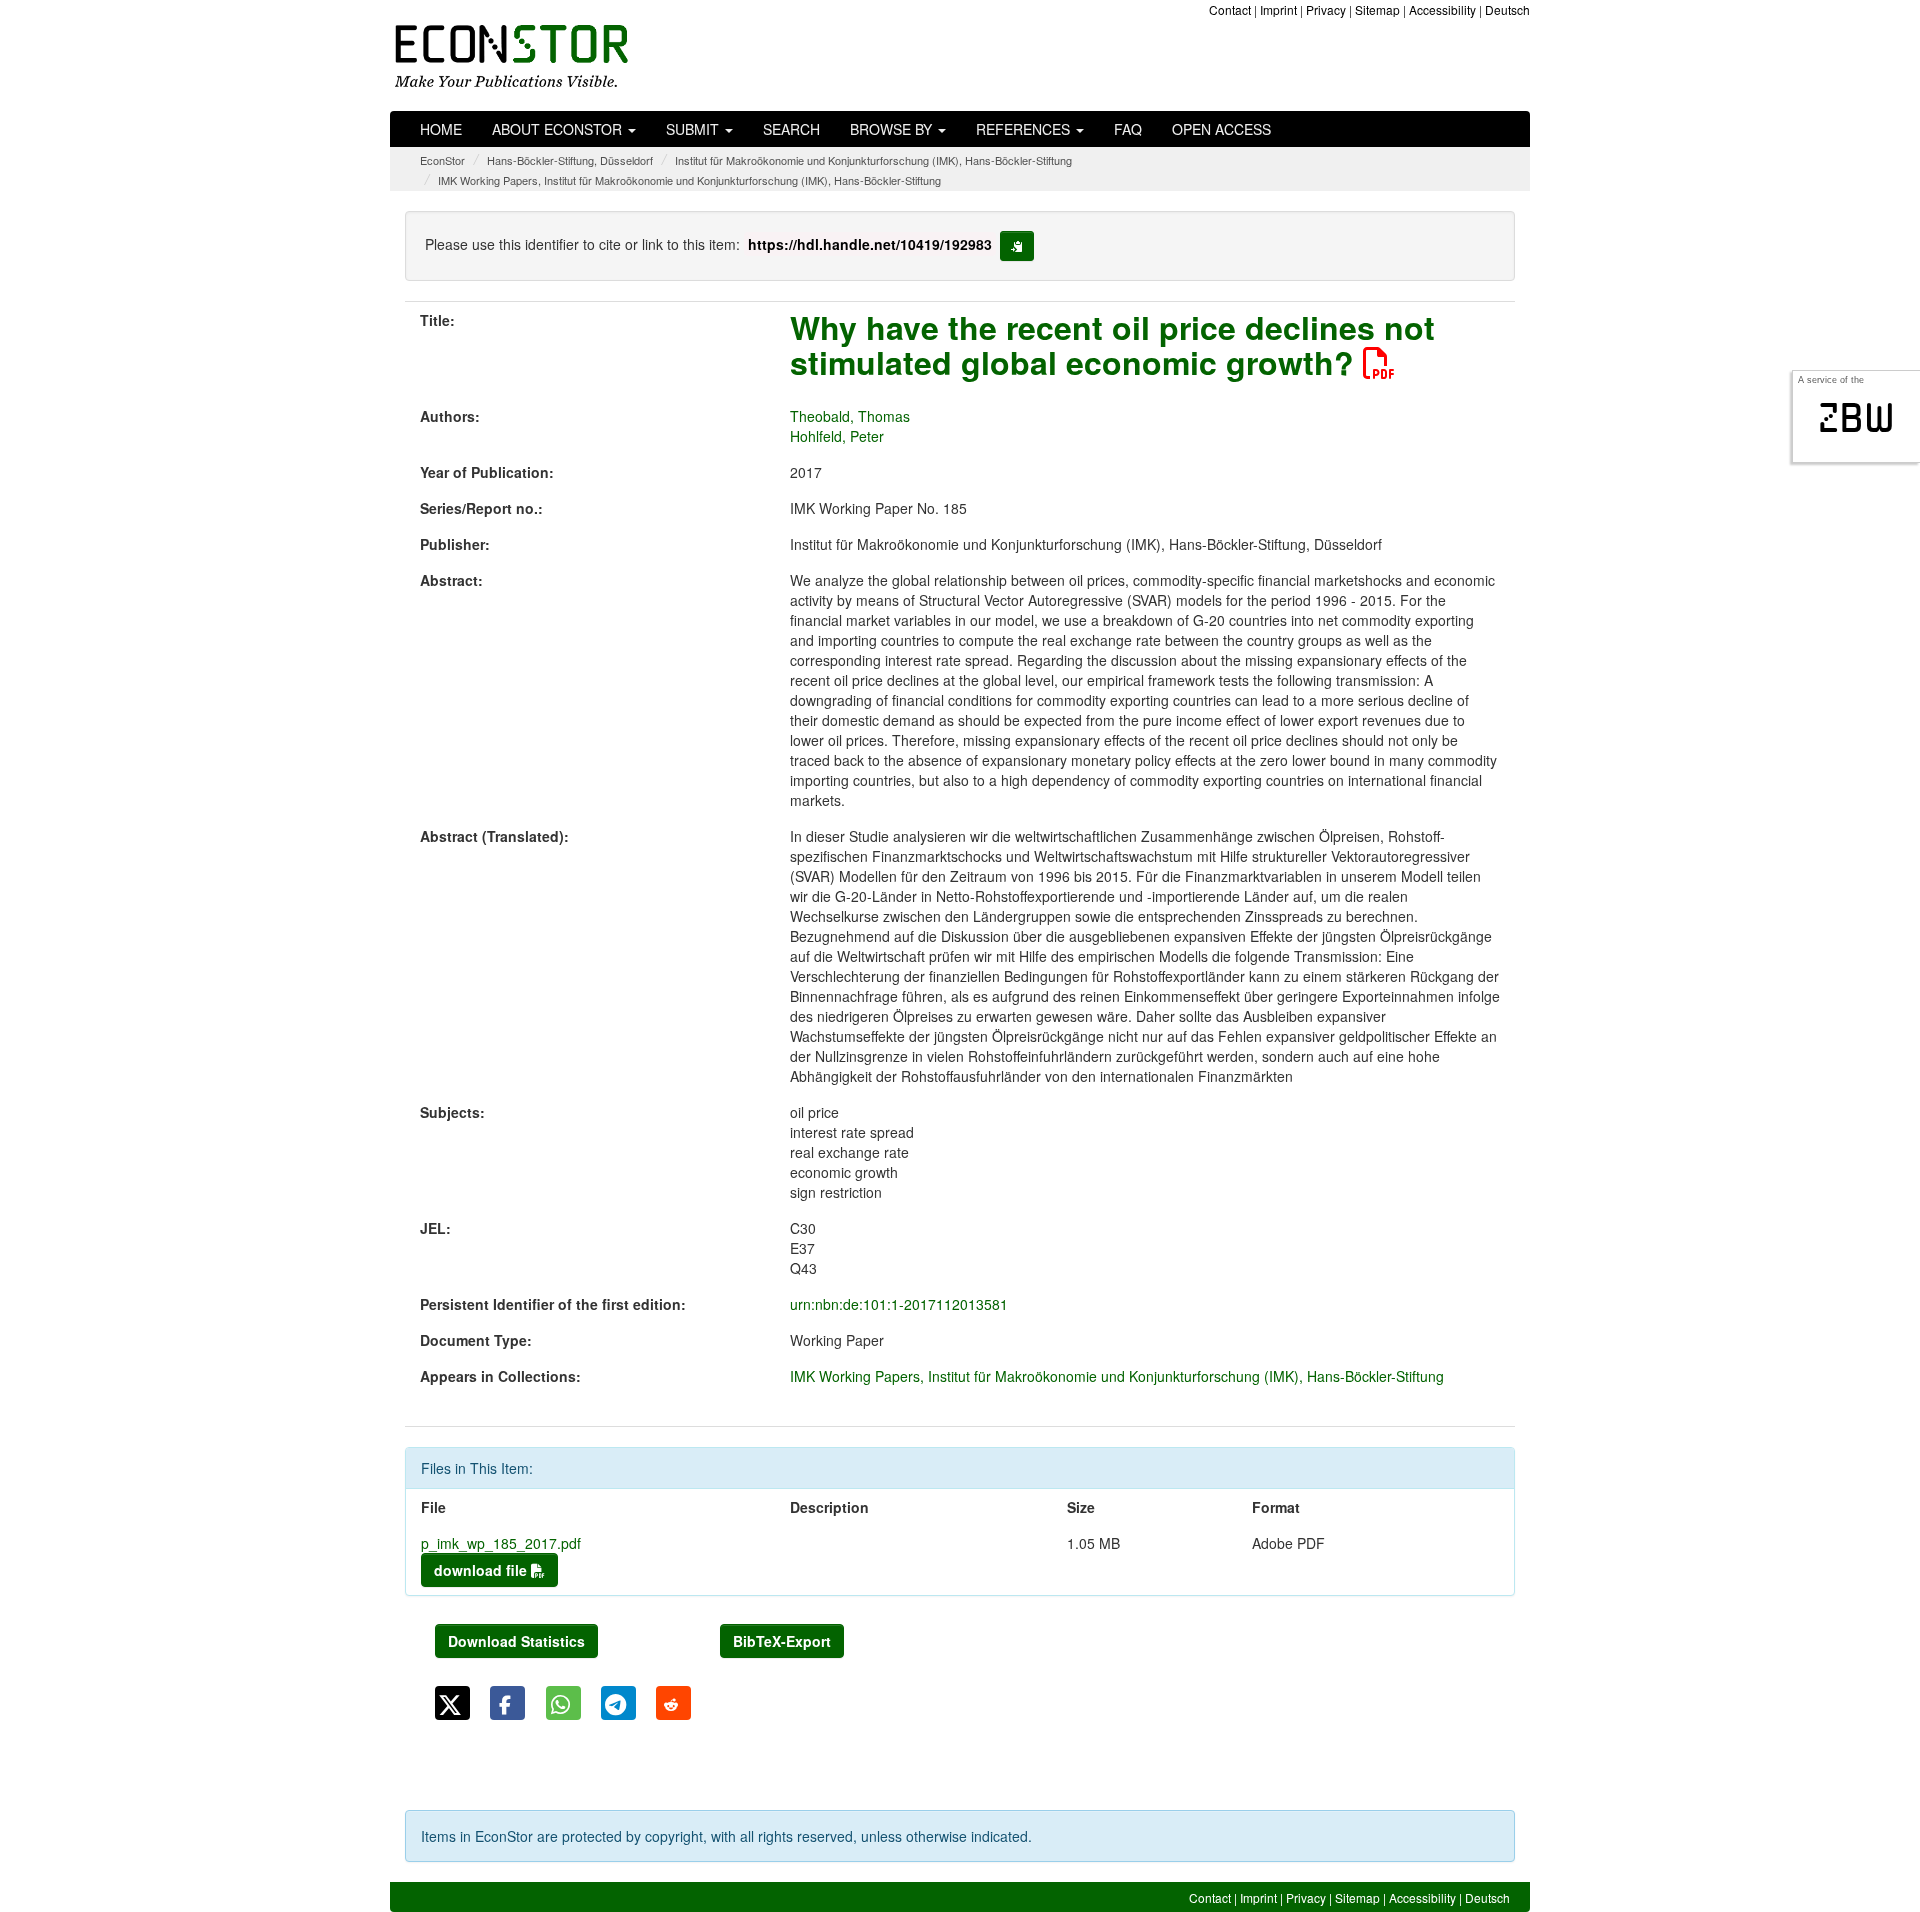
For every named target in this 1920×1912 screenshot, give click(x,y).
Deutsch (1507, 9)
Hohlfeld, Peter (837, 436)
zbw (1856, 418)
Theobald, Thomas (850, 416)
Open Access (1221, 129)
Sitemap (1377, 9)
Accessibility (1442, 9)
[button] (452, 1703)
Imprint (1278, 9)
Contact (1230, 9)
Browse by (893, 129)
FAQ (1128, 129)
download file (482, 1570)
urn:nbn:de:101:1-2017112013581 (899, 1304)
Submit (694, 129)
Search (791, 129)
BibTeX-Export (782, 1641)
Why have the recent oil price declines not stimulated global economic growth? (1112, 344)
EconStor (442, 160)
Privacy (1326, 9)
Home (441, 129)
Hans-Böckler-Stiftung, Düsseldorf (570, 160)
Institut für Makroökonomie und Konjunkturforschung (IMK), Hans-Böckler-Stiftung (873, 160)
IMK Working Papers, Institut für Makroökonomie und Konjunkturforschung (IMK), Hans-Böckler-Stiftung (689, 180)
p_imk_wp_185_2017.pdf (501, 1543)
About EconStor (559, 129)
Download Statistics (516, 1641)
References (1025, 129)
